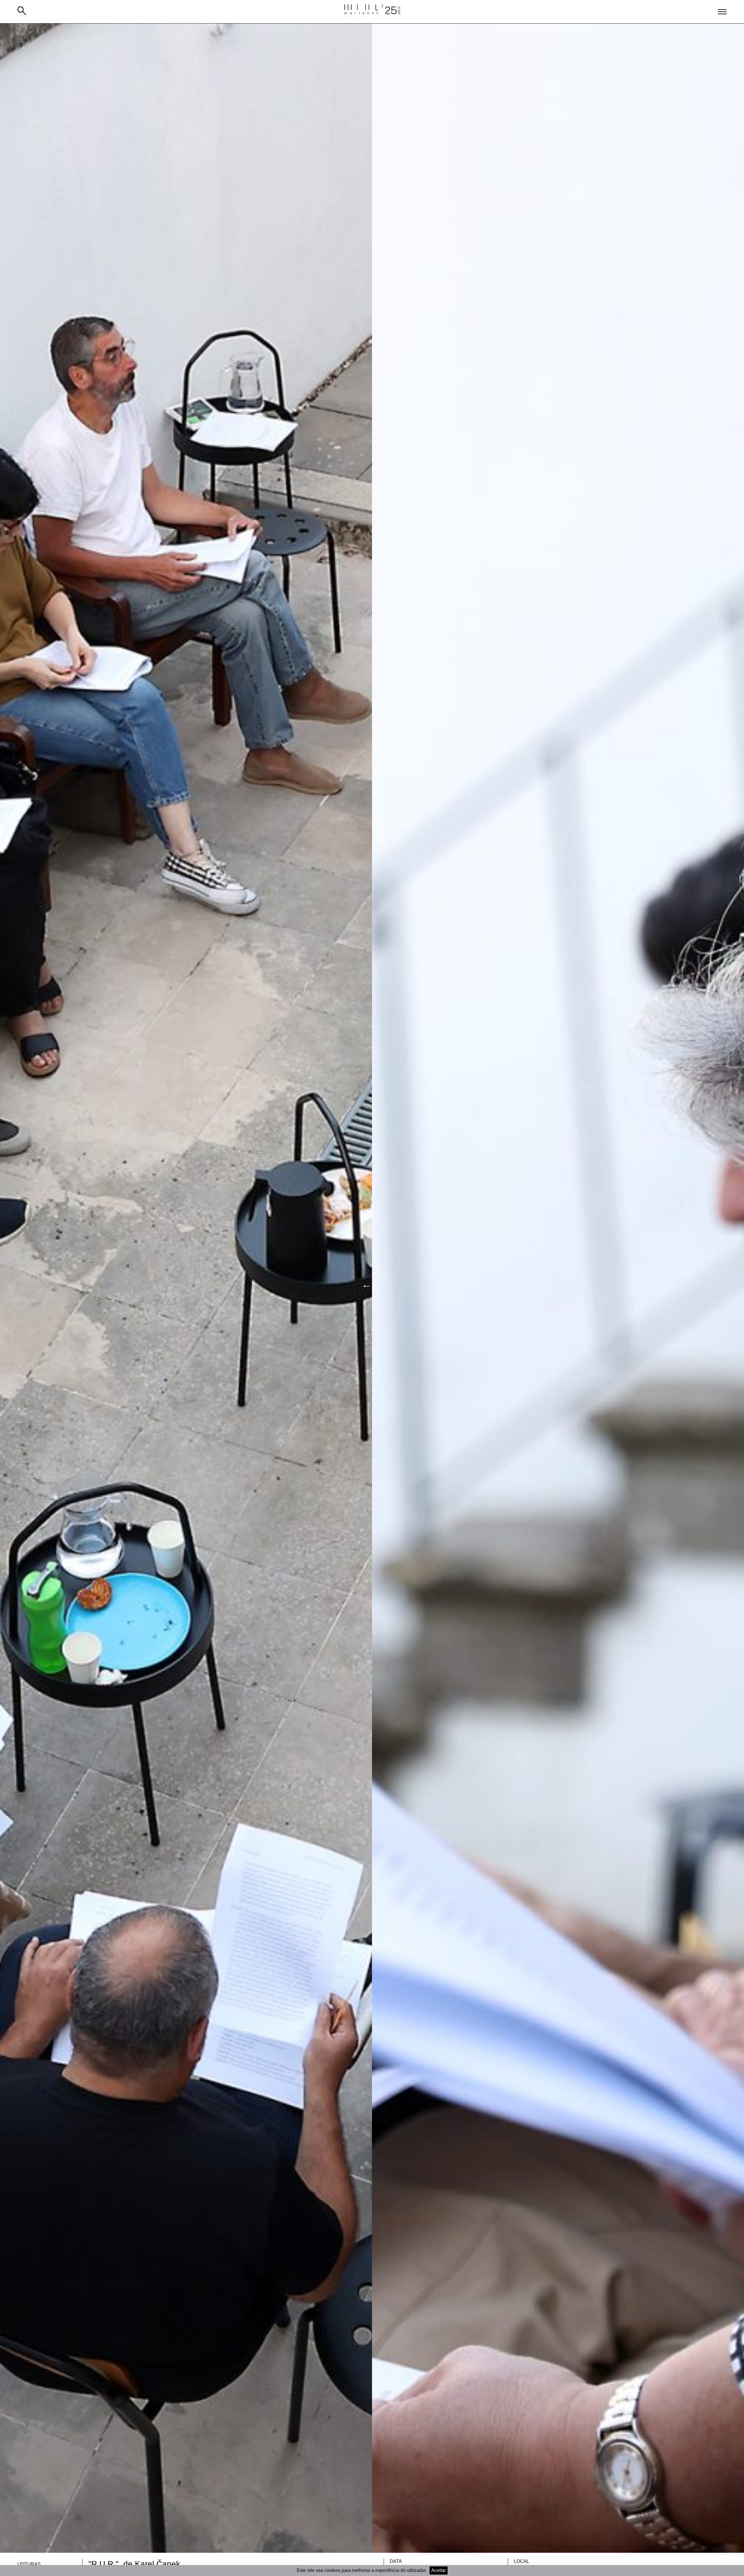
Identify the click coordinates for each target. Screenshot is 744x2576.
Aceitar (439, 2570)
